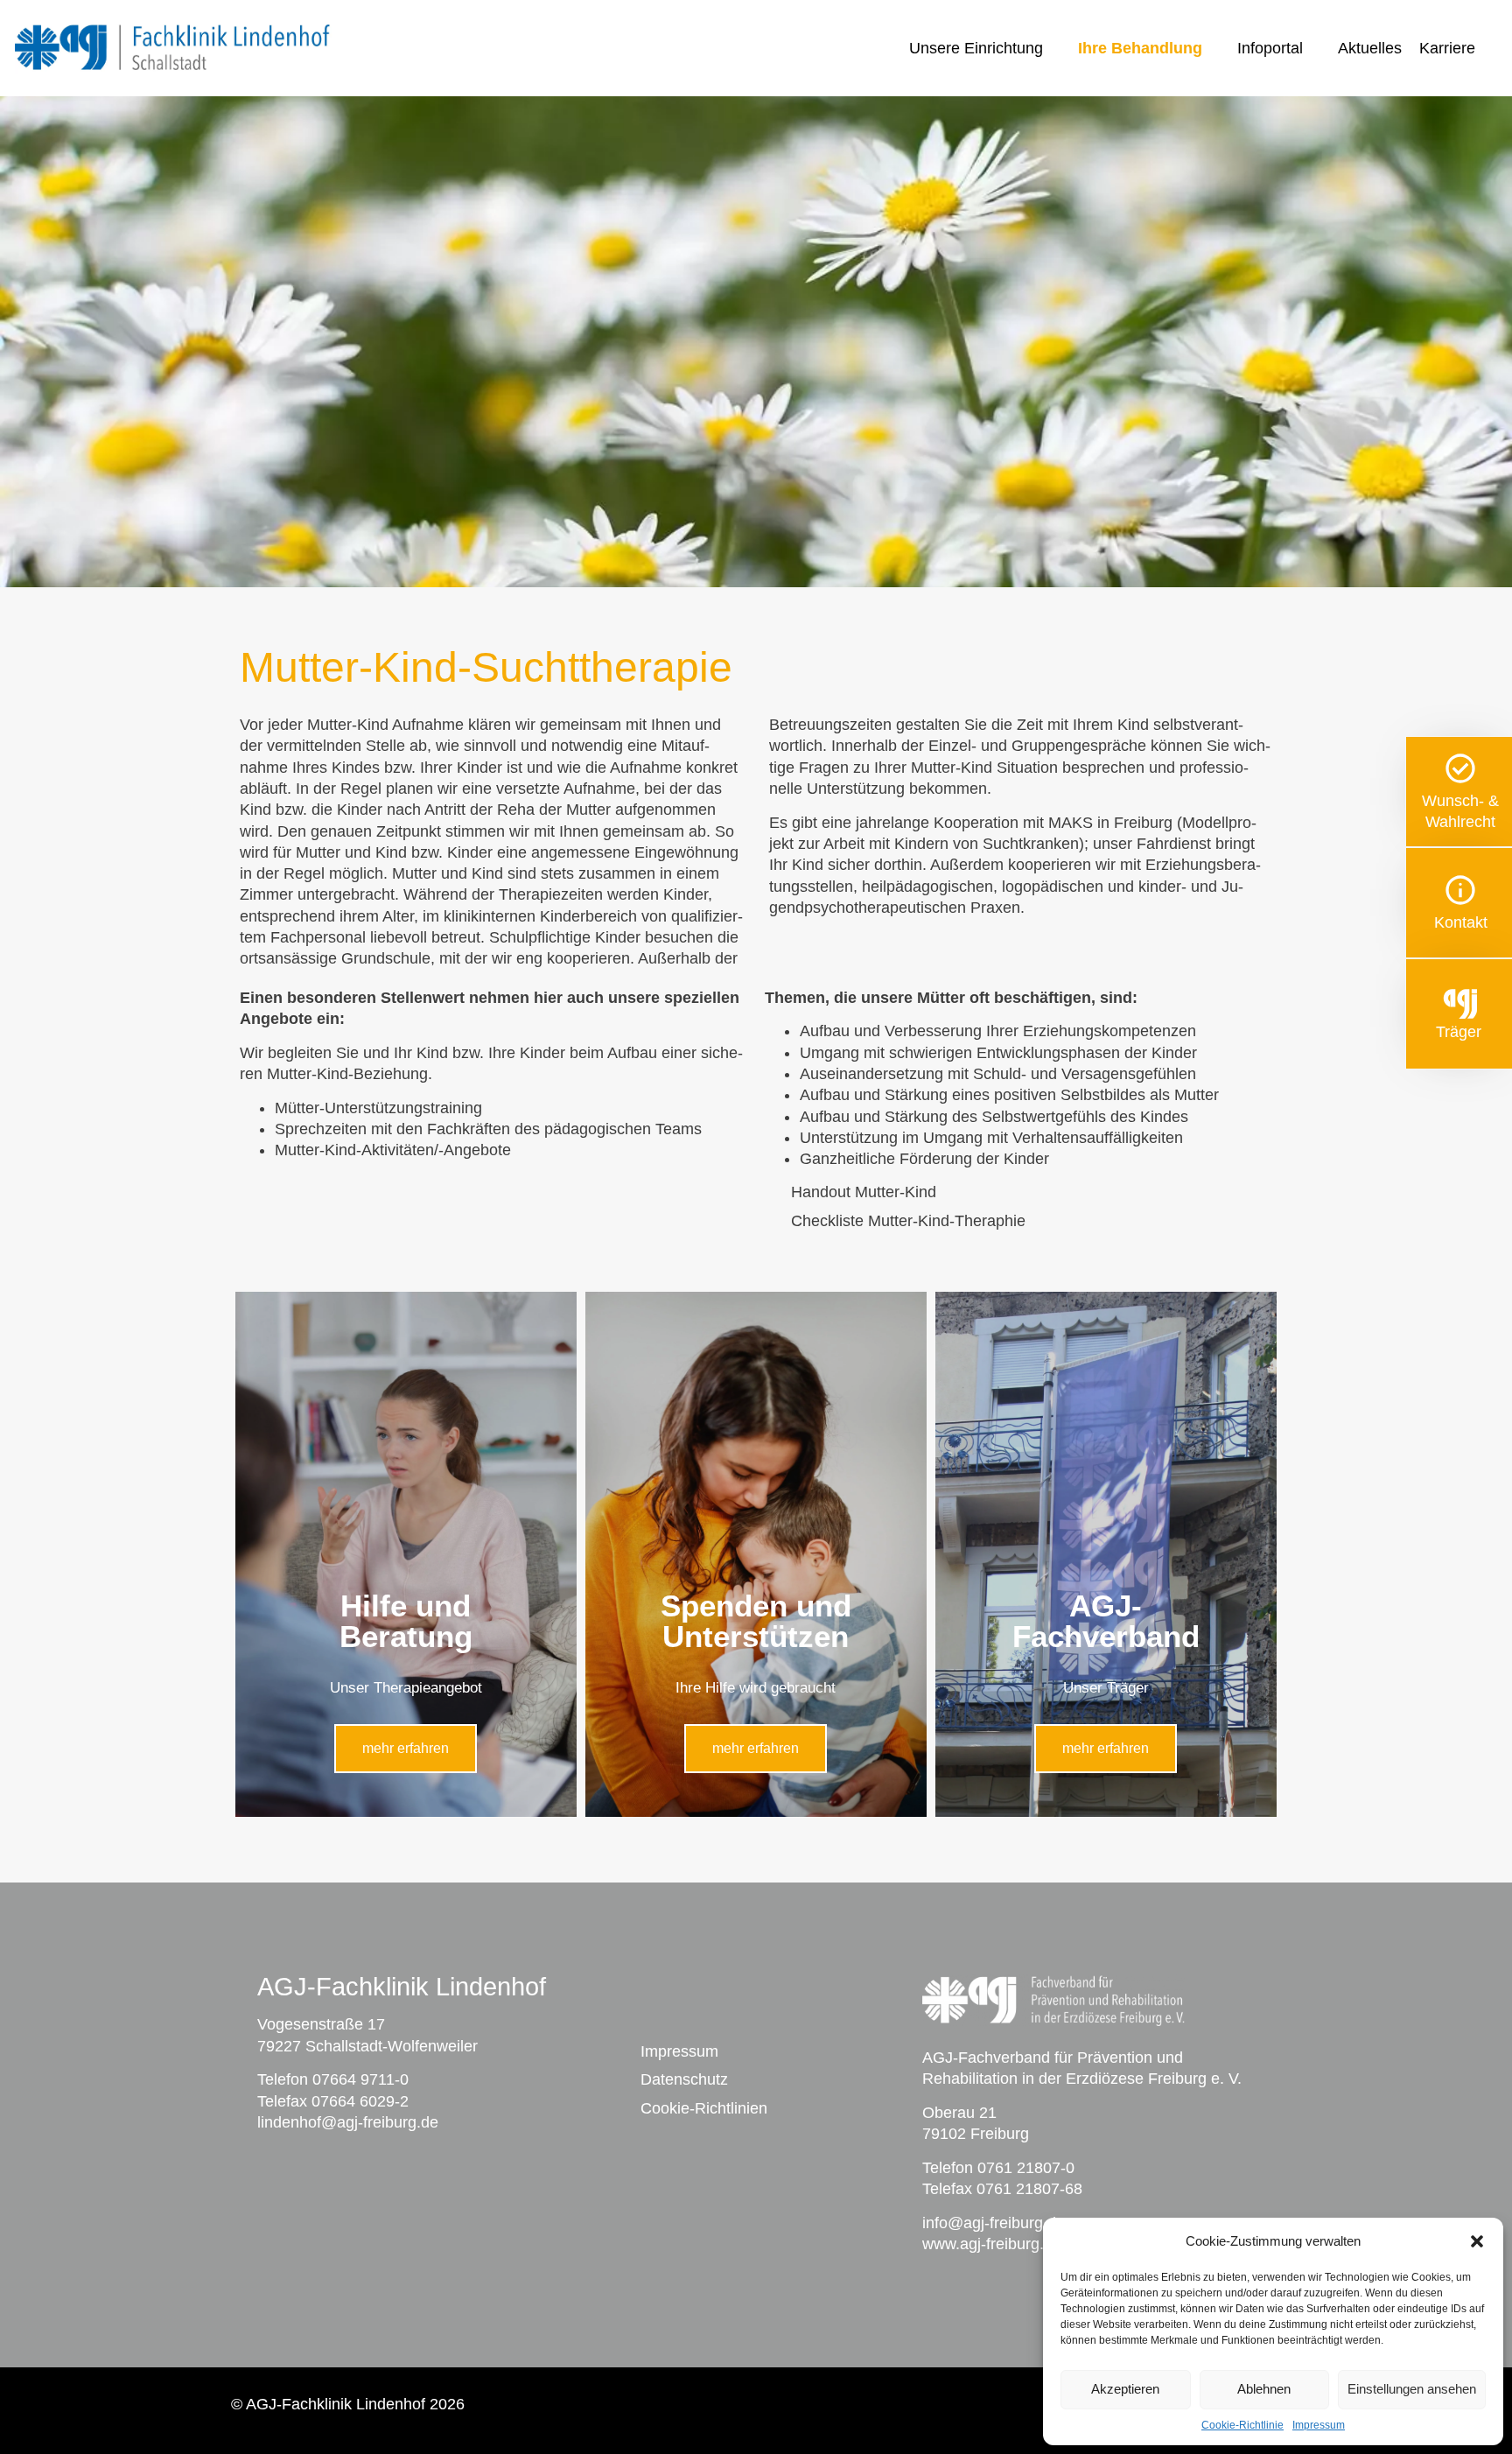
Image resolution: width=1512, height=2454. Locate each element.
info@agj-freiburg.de (994, 2223)
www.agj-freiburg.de (992, 2244)
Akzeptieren (1125, 2389)
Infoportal (1270, 48)
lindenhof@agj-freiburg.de (348, 2122)
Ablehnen (1264, 2389)
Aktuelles (1370, 48)
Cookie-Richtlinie (1242, 2425)
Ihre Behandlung (1140, 48)
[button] (1477, 2241)
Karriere (1447, 48)
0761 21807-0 (1026, 2168)
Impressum (1319, 2425)
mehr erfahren (406, 1748)
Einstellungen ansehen (1412, 2389)
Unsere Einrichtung (976, 48)
